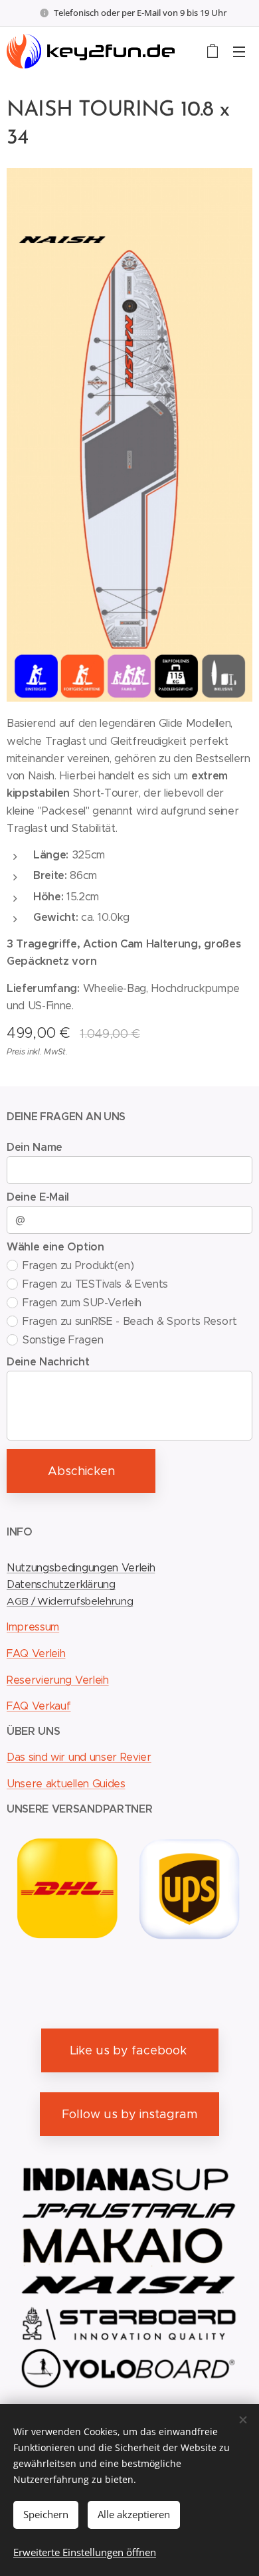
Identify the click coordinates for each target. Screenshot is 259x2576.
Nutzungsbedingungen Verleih (81, 1568)
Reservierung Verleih (58, 1680)
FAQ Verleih (36, 1653)
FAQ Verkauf (39, 1706)
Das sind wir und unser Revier (79, 1757)
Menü (239, 51)
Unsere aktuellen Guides (66, 1784)
